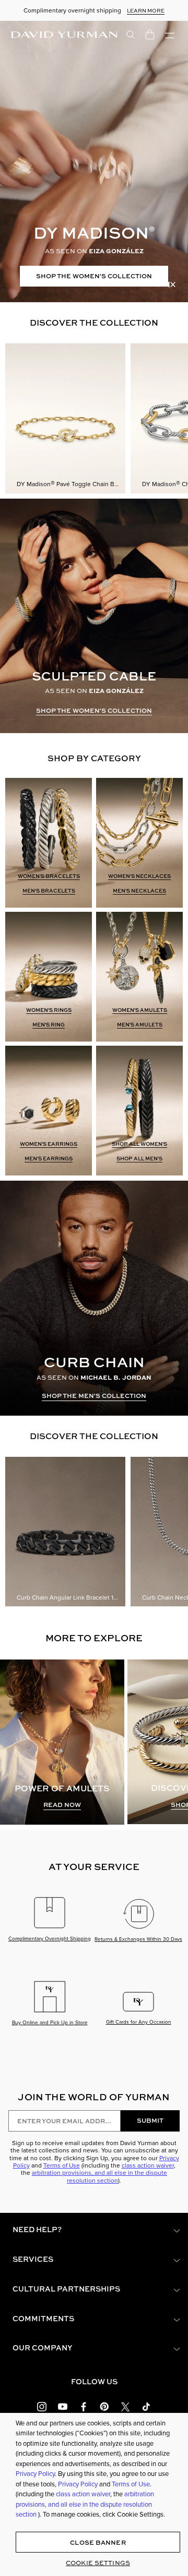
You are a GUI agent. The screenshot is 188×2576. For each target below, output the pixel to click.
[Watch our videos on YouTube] (63, 2406)
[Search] (131, 34)
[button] (94, 2230)
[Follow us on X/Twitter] (125, 2406)
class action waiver (148, 2165)
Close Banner (98, 2542)
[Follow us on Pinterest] (104, 2406)
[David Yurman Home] (64, 34)
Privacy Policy (35, 2474)
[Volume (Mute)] (170, 284)
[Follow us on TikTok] (146, 2406)
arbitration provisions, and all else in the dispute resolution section (99, 2176)
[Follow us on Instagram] (42, 2406)
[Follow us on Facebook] (84, 2406)
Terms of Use (62, 2165)
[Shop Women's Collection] (94, 162)
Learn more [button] (146, 10)
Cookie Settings (98, 2563)
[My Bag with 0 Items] (150, 34)
